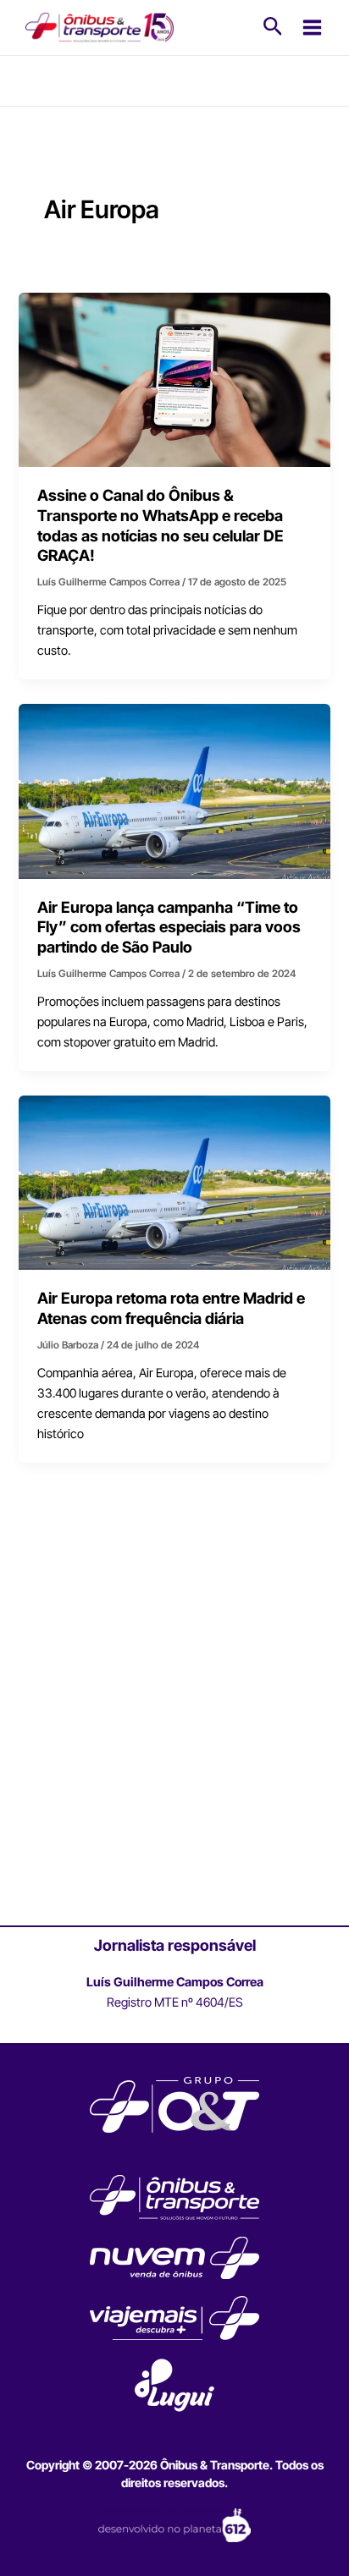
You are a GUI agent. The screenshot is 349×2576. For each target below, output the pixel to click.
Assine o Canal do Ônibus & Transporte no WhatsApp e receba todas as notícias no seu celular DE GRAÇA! (161, 525)
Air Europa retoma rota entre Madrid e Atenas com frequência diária (171, 1308)
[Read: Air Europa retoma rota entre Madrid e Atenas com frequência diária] (174, 1182)
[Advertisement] (174, 1736)
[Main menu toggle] (312, 27)
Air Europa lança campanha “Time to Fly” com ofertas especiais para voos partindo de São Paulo (169, 927)
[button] (273, 27)
